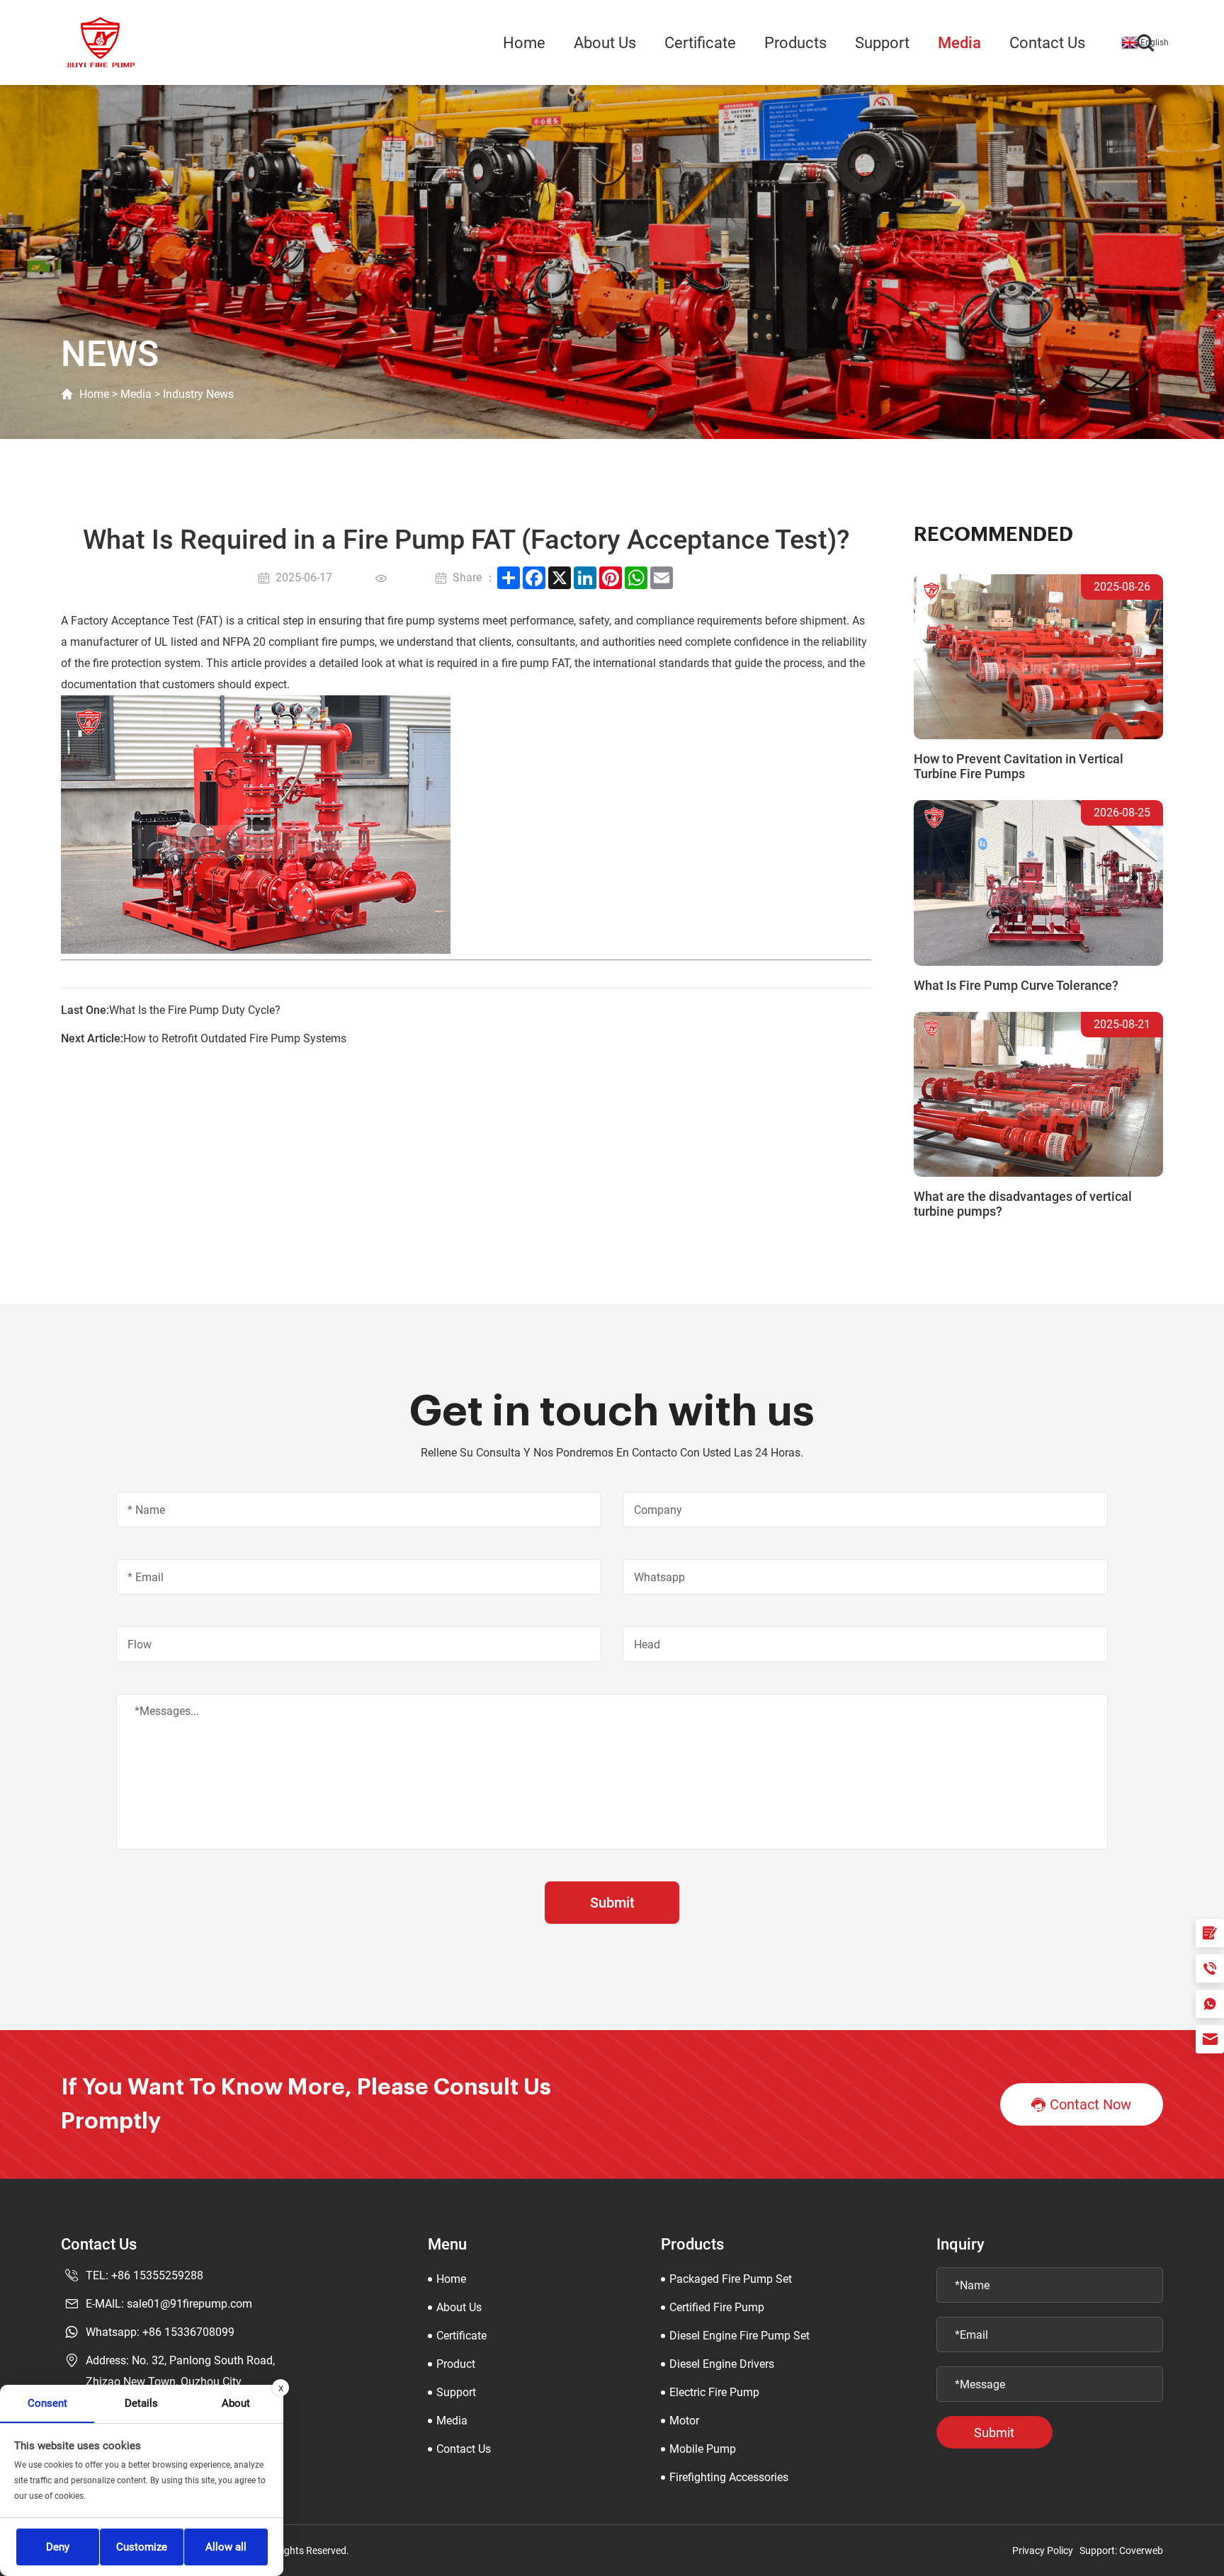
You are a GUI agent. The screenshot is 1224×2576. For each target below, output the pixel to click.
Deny (58, 2547)
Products (795, 43)
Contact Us (1047, 43)
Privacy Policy (1043, 2551)
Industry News (198, 394)
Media (959, 43)
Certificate (700, 43)
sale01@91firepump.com (189, 2304)
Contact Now (1090, 2104)
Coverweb (1141, 2551)
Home (524, 43)
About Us (605, 43)
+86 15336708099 (188, 2332)
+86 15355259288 (157, 2275)
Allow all (226, 2547)
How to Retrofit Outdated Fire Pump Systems (235, 1038)
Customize (142, 2547)
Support (882, 43)
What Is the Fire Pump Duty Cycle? (195, 1010)
